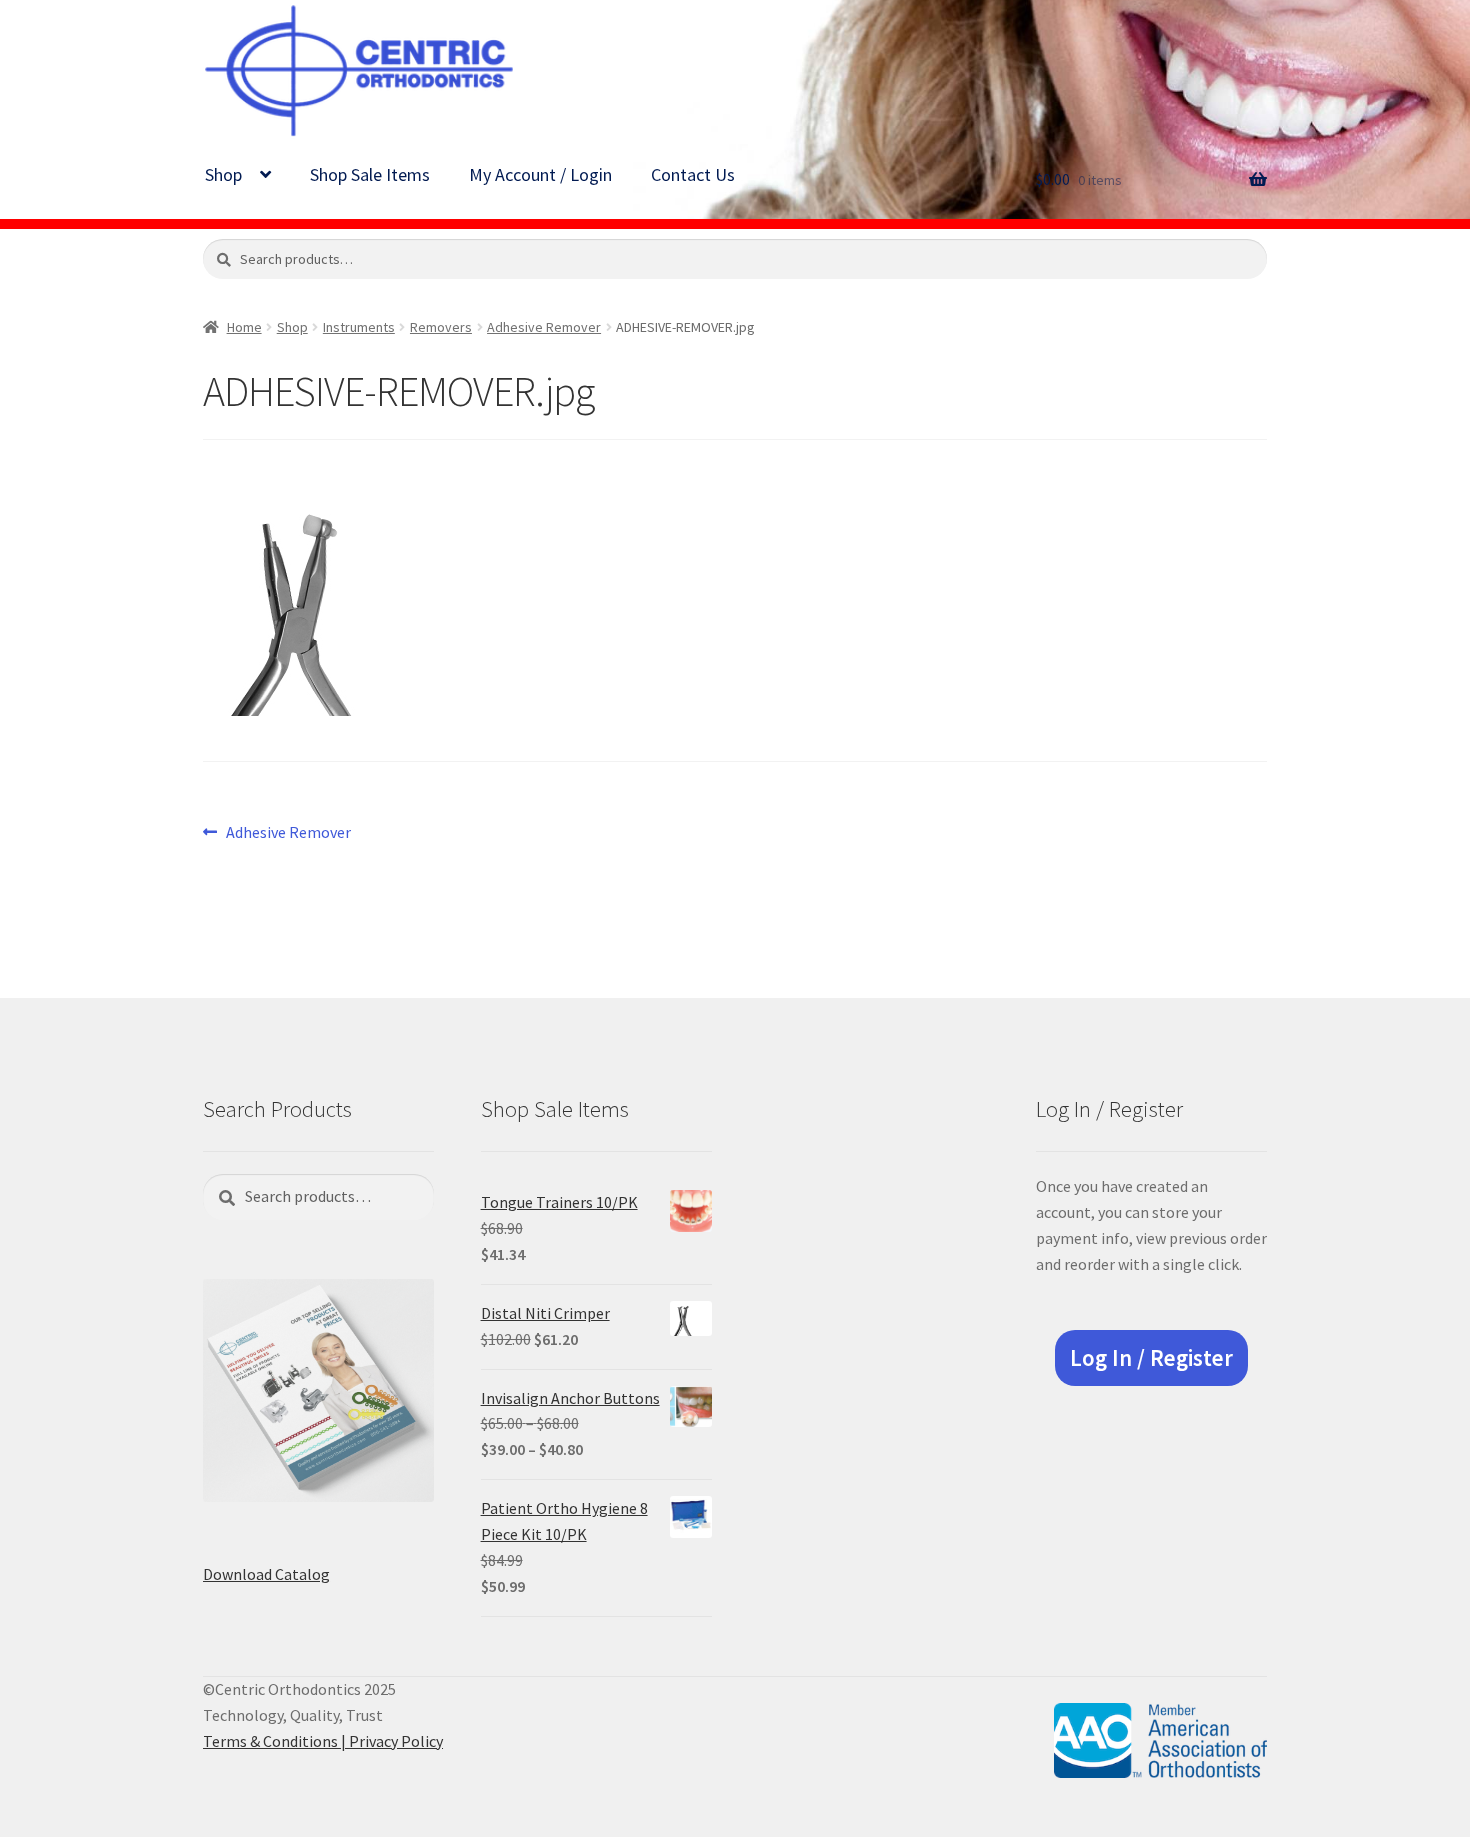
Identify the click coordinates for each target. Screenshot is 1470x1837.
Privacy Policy (396, 1741)
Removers (441, 327)
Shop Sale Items (370, 174)
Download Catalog (266, 1574)
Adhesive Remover (544, 327)
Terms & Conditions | (276, 1741)
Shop (223, 174)
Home (244, 327)
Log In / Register (1151, 1358)
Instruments (359, 327)
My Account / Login (540, 174)
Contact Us (693, 174)
